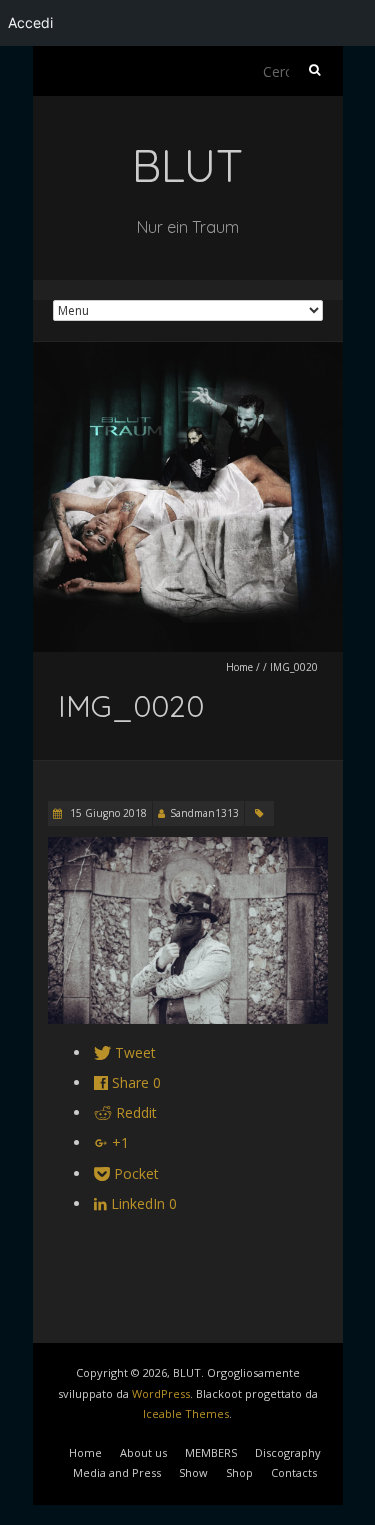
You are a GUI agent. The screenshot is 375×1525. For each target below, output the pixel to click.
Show (193, 1472)
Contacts (294, 1472)
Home (239, 667)
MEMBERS (211, 1452)
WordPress (161, 1393)
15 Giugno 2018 (107, 813)
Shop (239, 1472)
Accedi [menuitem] (30, 22)
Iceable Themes (186, 1413)
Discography (288, 1452)
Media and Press (117, 1472)
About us (143, 1452)
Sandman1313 (204, 813)
